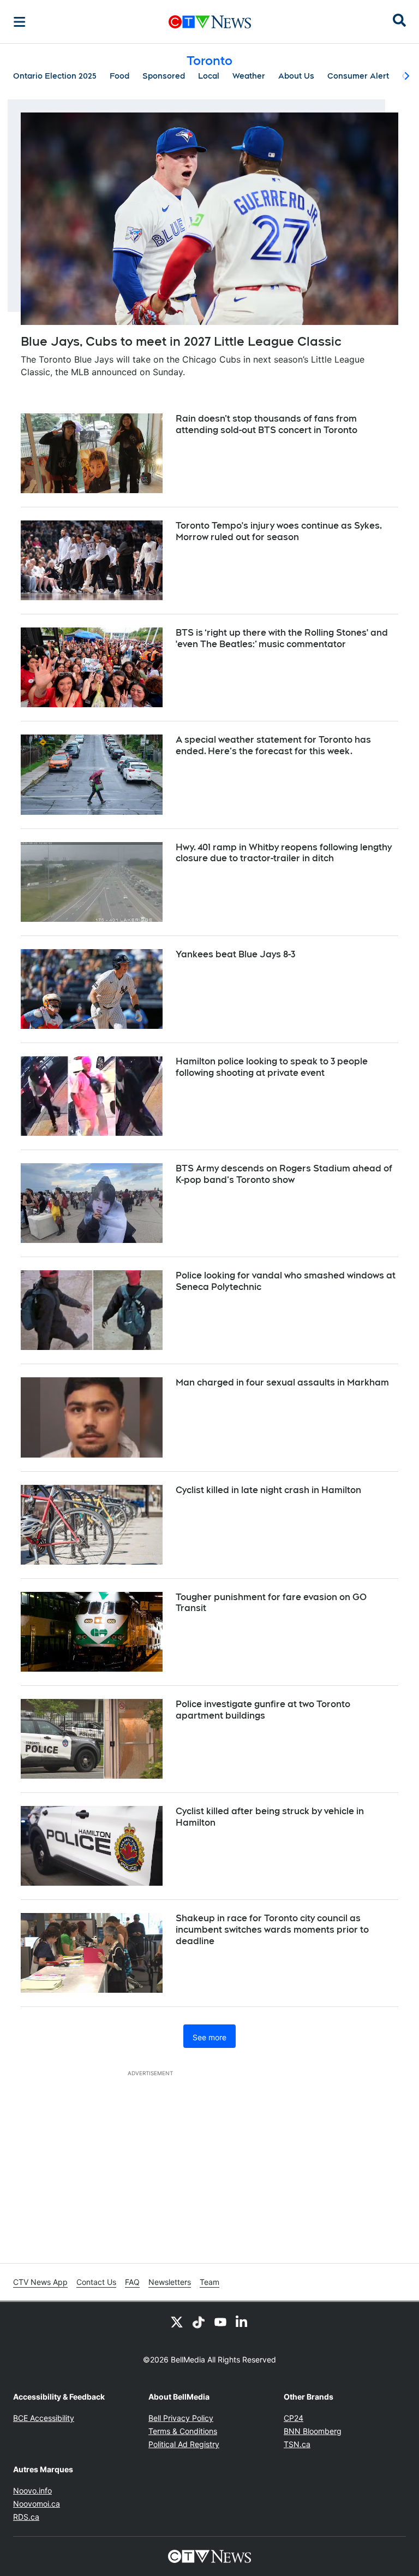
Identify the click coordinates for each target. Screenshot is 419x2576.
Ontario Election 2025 (55, 76)
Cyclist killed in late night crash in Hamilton (268, 1490)
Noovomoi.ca (37, 2504)
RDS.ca (26, 2517)
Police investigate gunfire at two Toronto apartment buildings (263, 1710)
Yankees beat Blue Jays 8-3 (235, 954)
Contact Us (96, 2282)
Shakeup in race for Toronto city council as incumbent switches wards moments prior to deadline (272, 1930)
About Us (296, 76)
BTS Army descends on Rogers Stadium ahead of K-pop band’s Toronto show (284, 1174)
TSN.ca (297, 2444)
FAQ (132, 2282)
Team (209, 2282)
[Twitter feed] (177, 2322)
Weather (249, 76)
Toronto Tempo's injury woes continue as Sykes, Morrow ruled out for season (279, 531)
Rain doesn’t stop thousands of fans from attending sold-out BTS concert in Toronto (267, 424)
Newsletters (170, 2282)
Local (209, 76)
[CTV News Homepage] (210, 22)
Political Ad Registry (184, 2444)
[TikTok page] (199, 2322)
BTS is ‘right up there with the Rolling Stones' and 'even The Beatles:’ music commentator (282, 638)
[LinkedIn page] (242, 2322)
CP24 (294, 2418)
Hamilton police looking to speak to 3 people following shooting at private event (272, 1067)
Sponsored (164, 76)
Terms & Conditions (183, 2431)
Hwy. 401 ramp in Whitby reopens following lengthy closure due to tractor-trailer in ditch (284, 853)
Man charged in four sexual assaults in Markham (282, 1382)
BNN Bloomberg (313, 2431)
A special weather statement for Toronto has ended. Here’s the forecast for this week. (273, 745)
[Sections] (20, 22)
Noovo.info (32, 2491)
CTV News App (40, 2282)
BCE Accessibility (44, 2418)
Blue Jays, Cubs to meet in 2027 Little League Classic (181, 341)
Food (119, 76)
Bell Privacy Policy (181, 2418)
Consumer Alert (358, 76)
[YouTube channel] (220, 2322)
